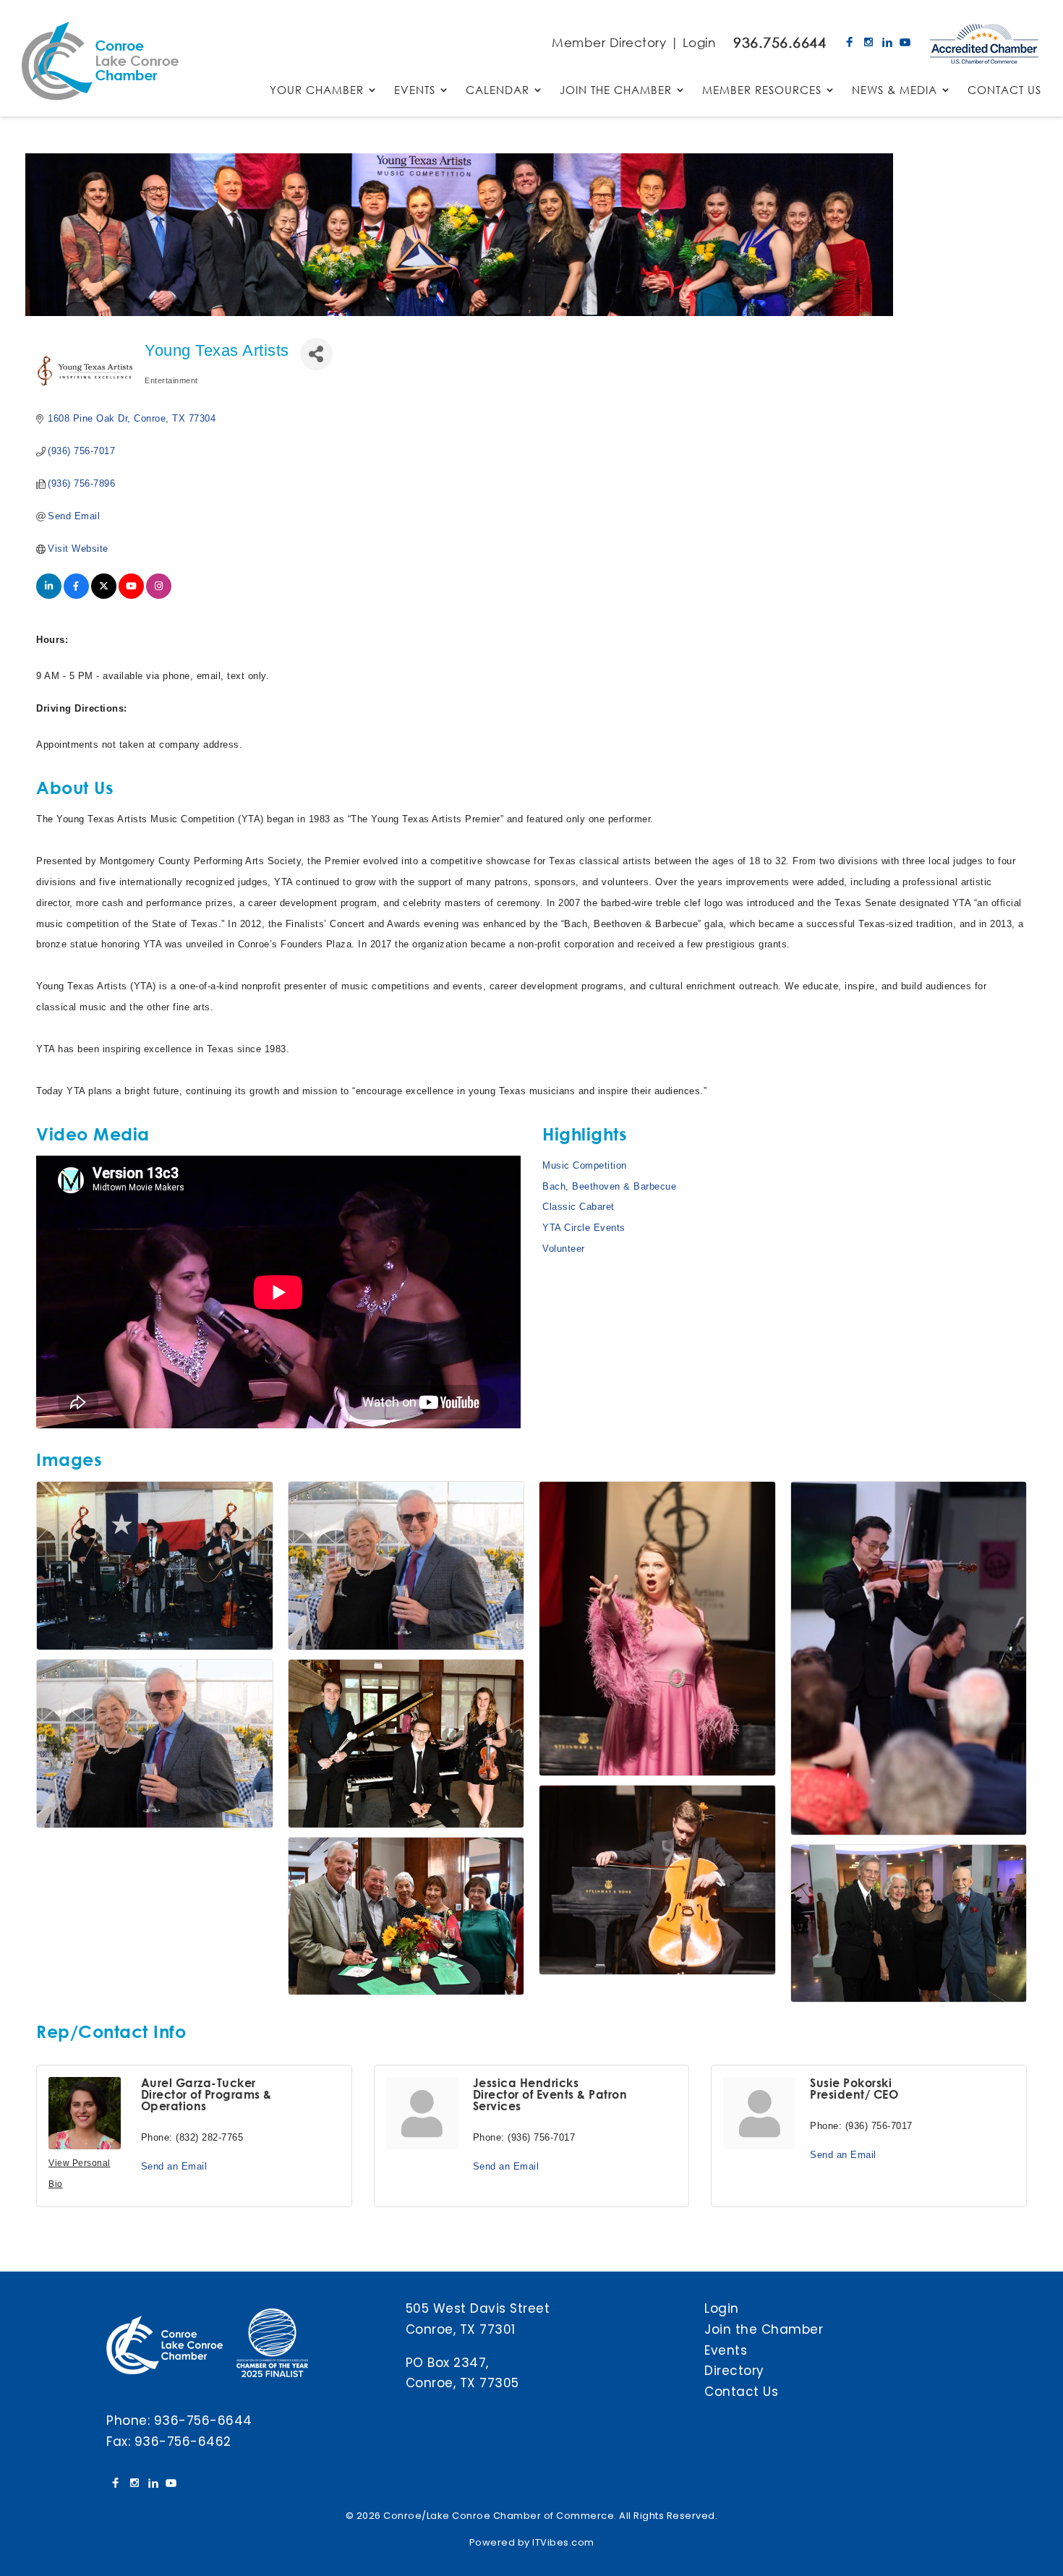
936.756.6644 (780, 42)
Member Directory (609, 42)
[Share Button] (316, 354)
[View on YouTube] (131, 596)
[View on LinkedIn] (49, 596)
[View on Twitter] (104, 596)
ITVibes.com (563, 2542)
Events (726, 2350)
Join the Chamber (764, 2329)
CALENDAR (498, 91)
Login (699, 42)
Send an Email (174, 2166)
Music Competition (585, 1165)
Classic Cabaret (579, 1207)
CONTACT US (1004, 91)
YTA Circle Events (584, 1228)
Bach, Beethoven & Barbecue (609, 1186)
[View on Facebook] (76, 596)
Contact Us (741, 2392)
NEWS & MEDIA (895, 91)
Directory (734, 2371)
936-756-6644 (203, 2421)
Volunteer (564, 1249)
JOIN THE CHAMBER (616, 91)
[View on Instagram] (159, 596)
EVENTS (415, 91)
